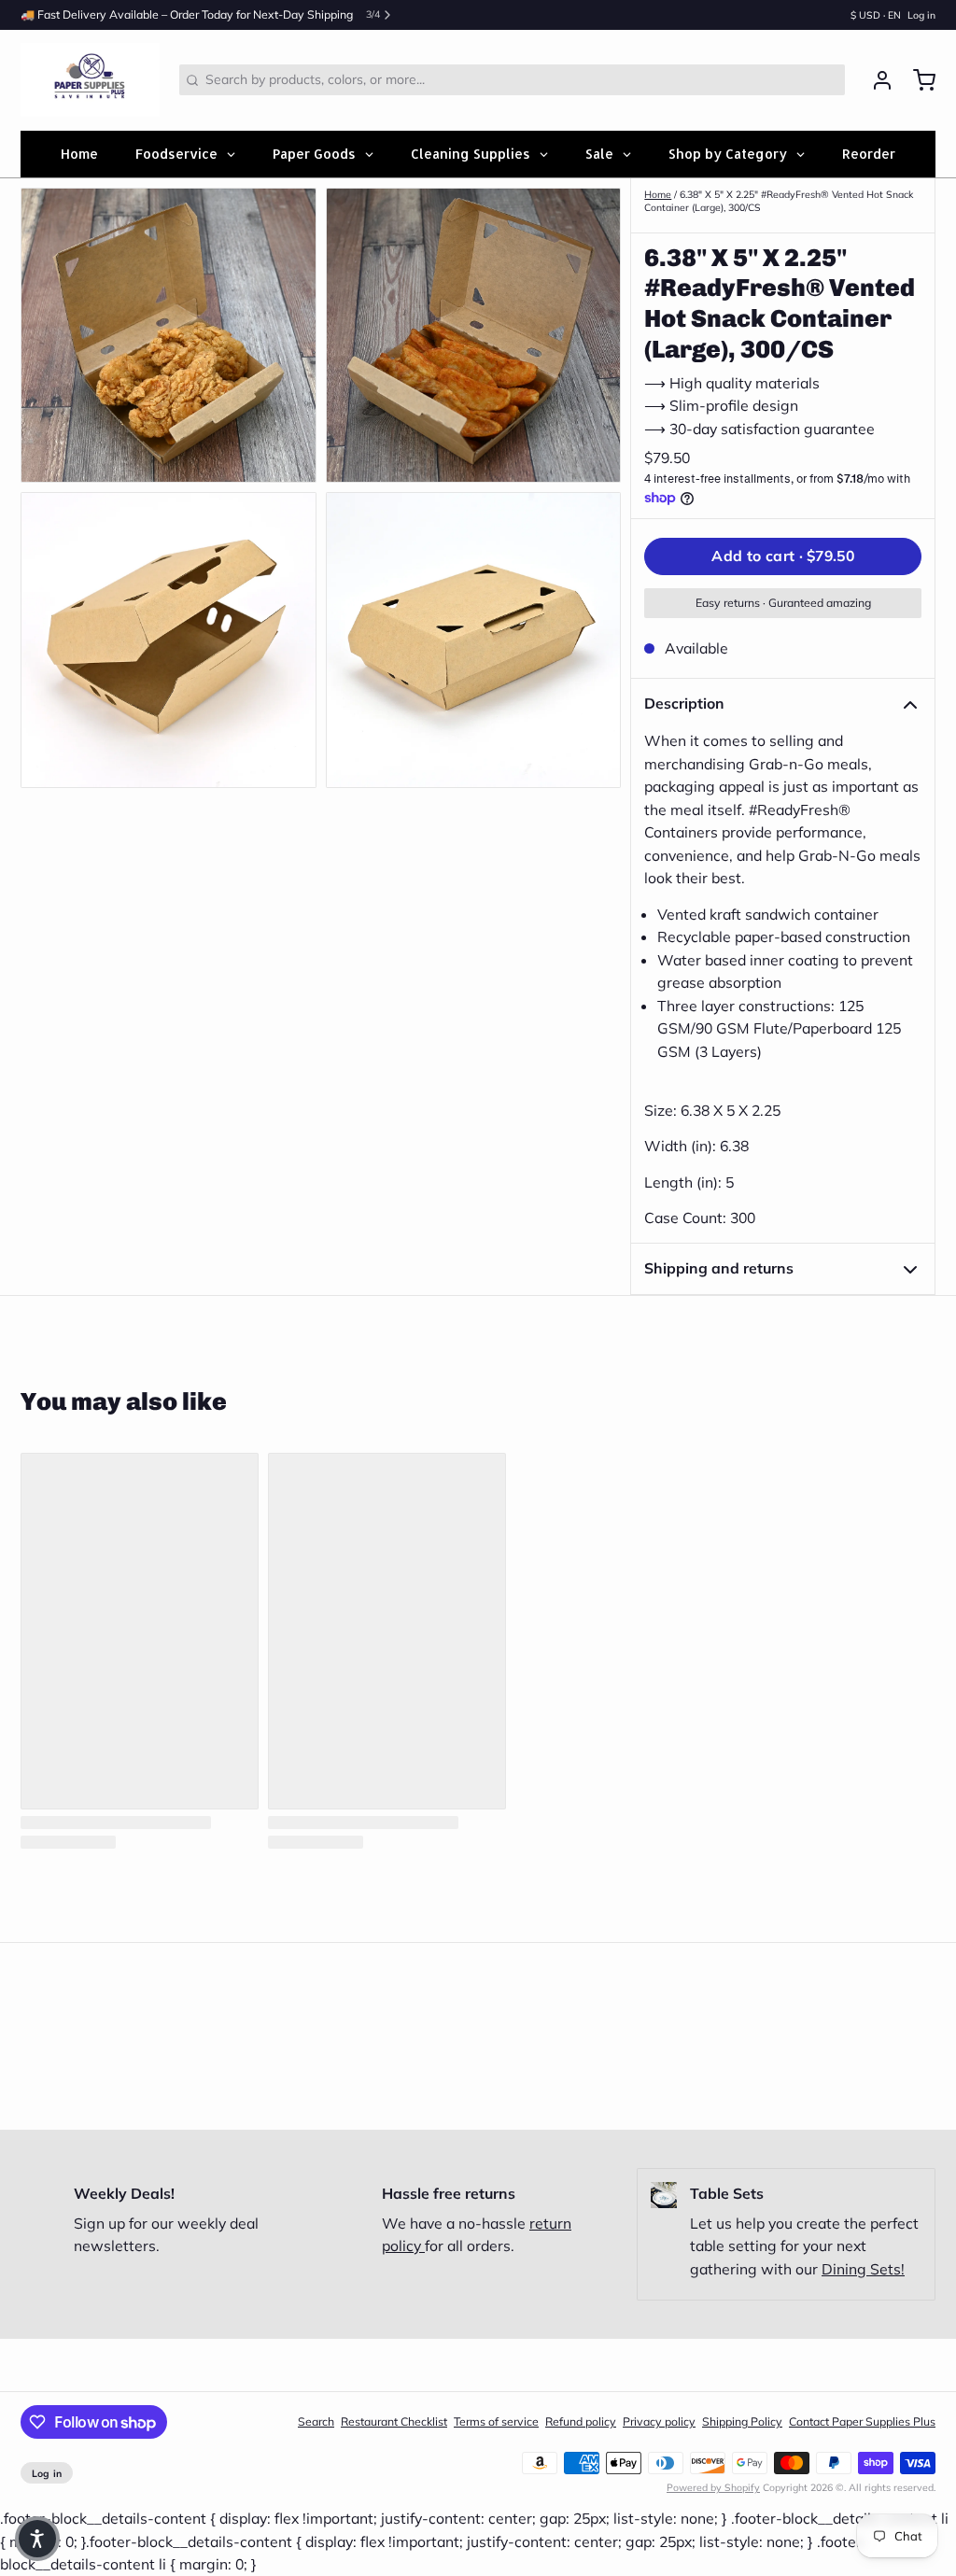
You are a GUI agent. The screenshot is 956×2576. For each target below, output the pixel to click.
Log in (921, 15)
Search (316, 2421)
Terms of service (496, 2421)
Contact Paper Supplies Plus (862, 2421)
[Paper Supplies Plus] (90, 80)
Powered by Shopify (713, 2487)
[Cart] (918, 80)
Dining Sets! (863, 2269)
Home (658, 194)
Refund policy (581, 2421)
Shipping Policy (742, 2421)
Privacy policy (659, 2421)
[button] (783, 556)
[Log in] (876, 80)
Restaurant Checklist (394, 2421)
